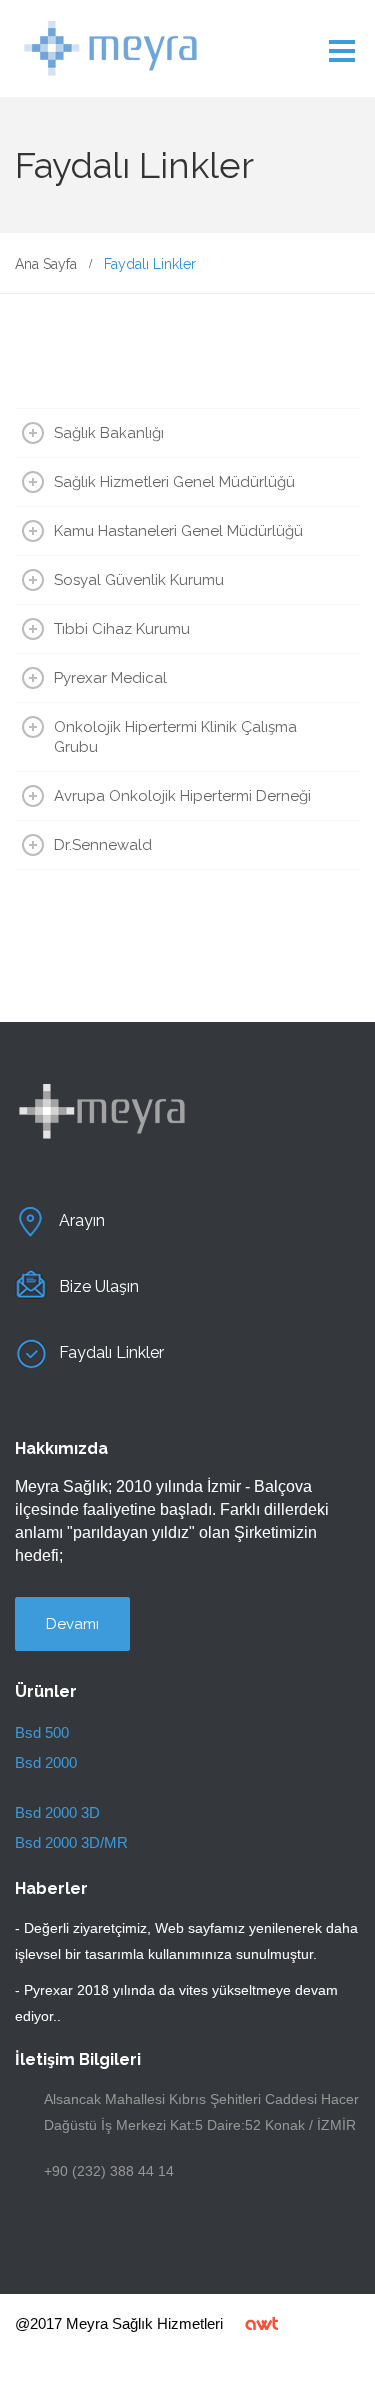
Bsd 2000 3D (57, 1812)
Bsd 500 (42, 1732)
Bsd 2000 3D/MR (71, 1842)
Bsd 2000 (46, 1762)
